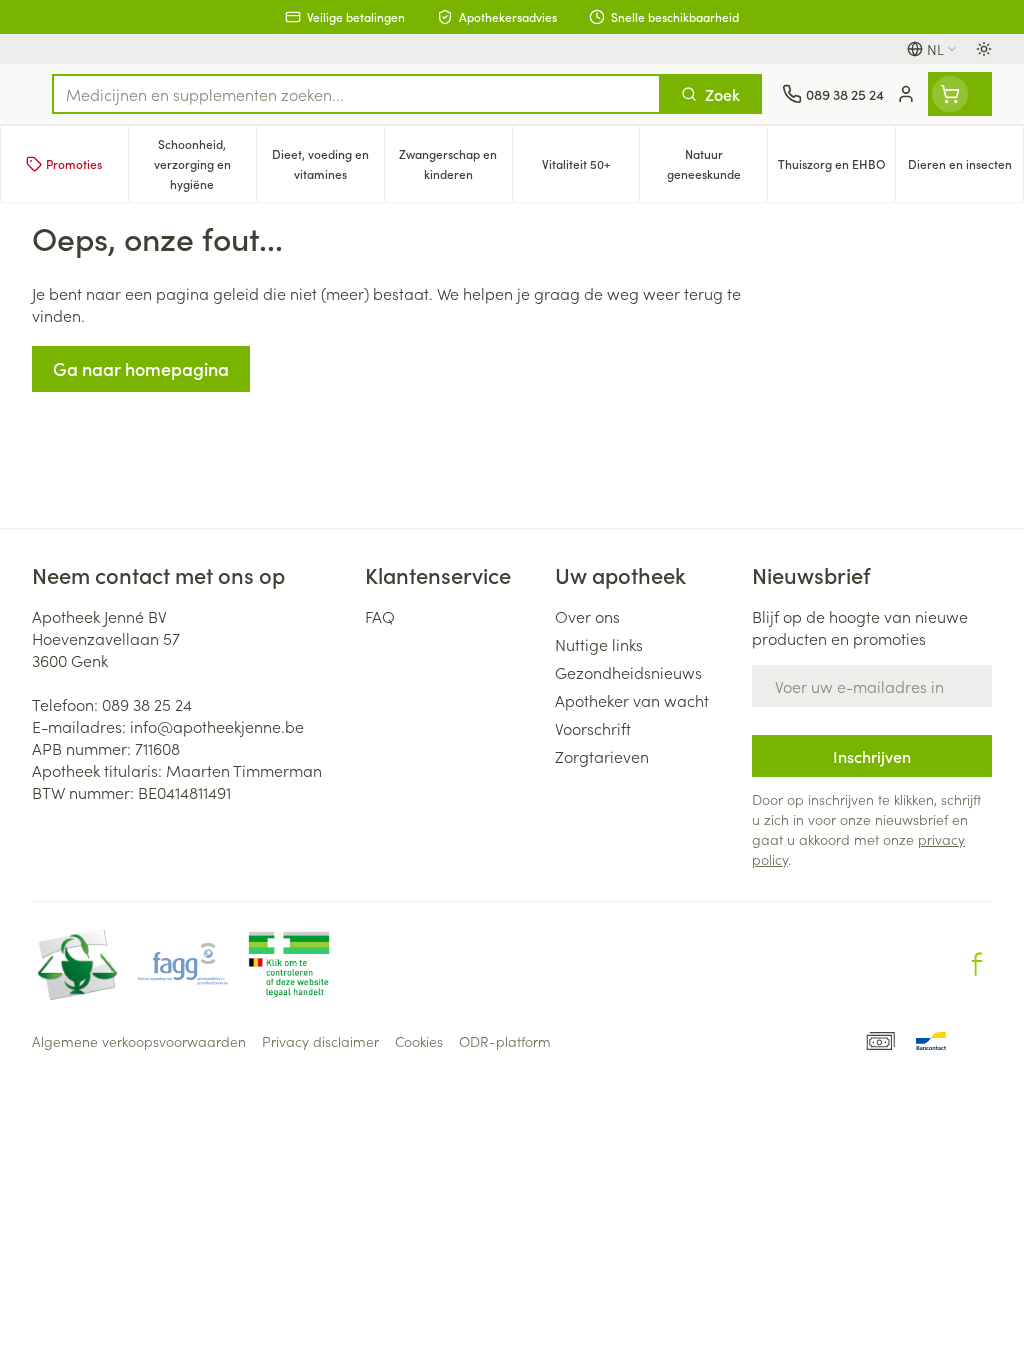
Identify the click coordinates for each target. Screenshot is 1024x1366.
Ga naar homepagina (141, 368)
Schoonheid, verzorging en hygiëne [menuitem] (205, 163)
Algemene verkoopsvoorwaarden (139, 1041)
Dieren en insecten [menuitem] (965, 168)
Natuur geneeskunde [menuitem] (717, 163)
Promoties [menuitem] (74, 163)
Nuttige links (599, 644)
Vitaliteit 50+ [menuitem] (590, 168)
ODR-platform (505, 1041)
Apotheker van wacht (632, 700)
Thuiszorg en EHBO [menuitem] (836, 168)
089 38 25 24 (147, 704)
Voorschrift (593, 728)
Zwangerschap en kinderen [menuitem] (455, 163)
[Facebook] (977, 964)
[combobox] (356, 94)
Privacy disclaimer (320, 1041)
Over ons (587, 616)
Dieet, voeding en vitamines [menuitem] (328, 163)
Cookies (419, 1041)
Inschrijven (872, 756)
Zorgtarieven (602, 756)
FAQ (380, 616)
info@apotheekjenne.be (217, 726)
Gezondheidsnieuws (628, 672)
